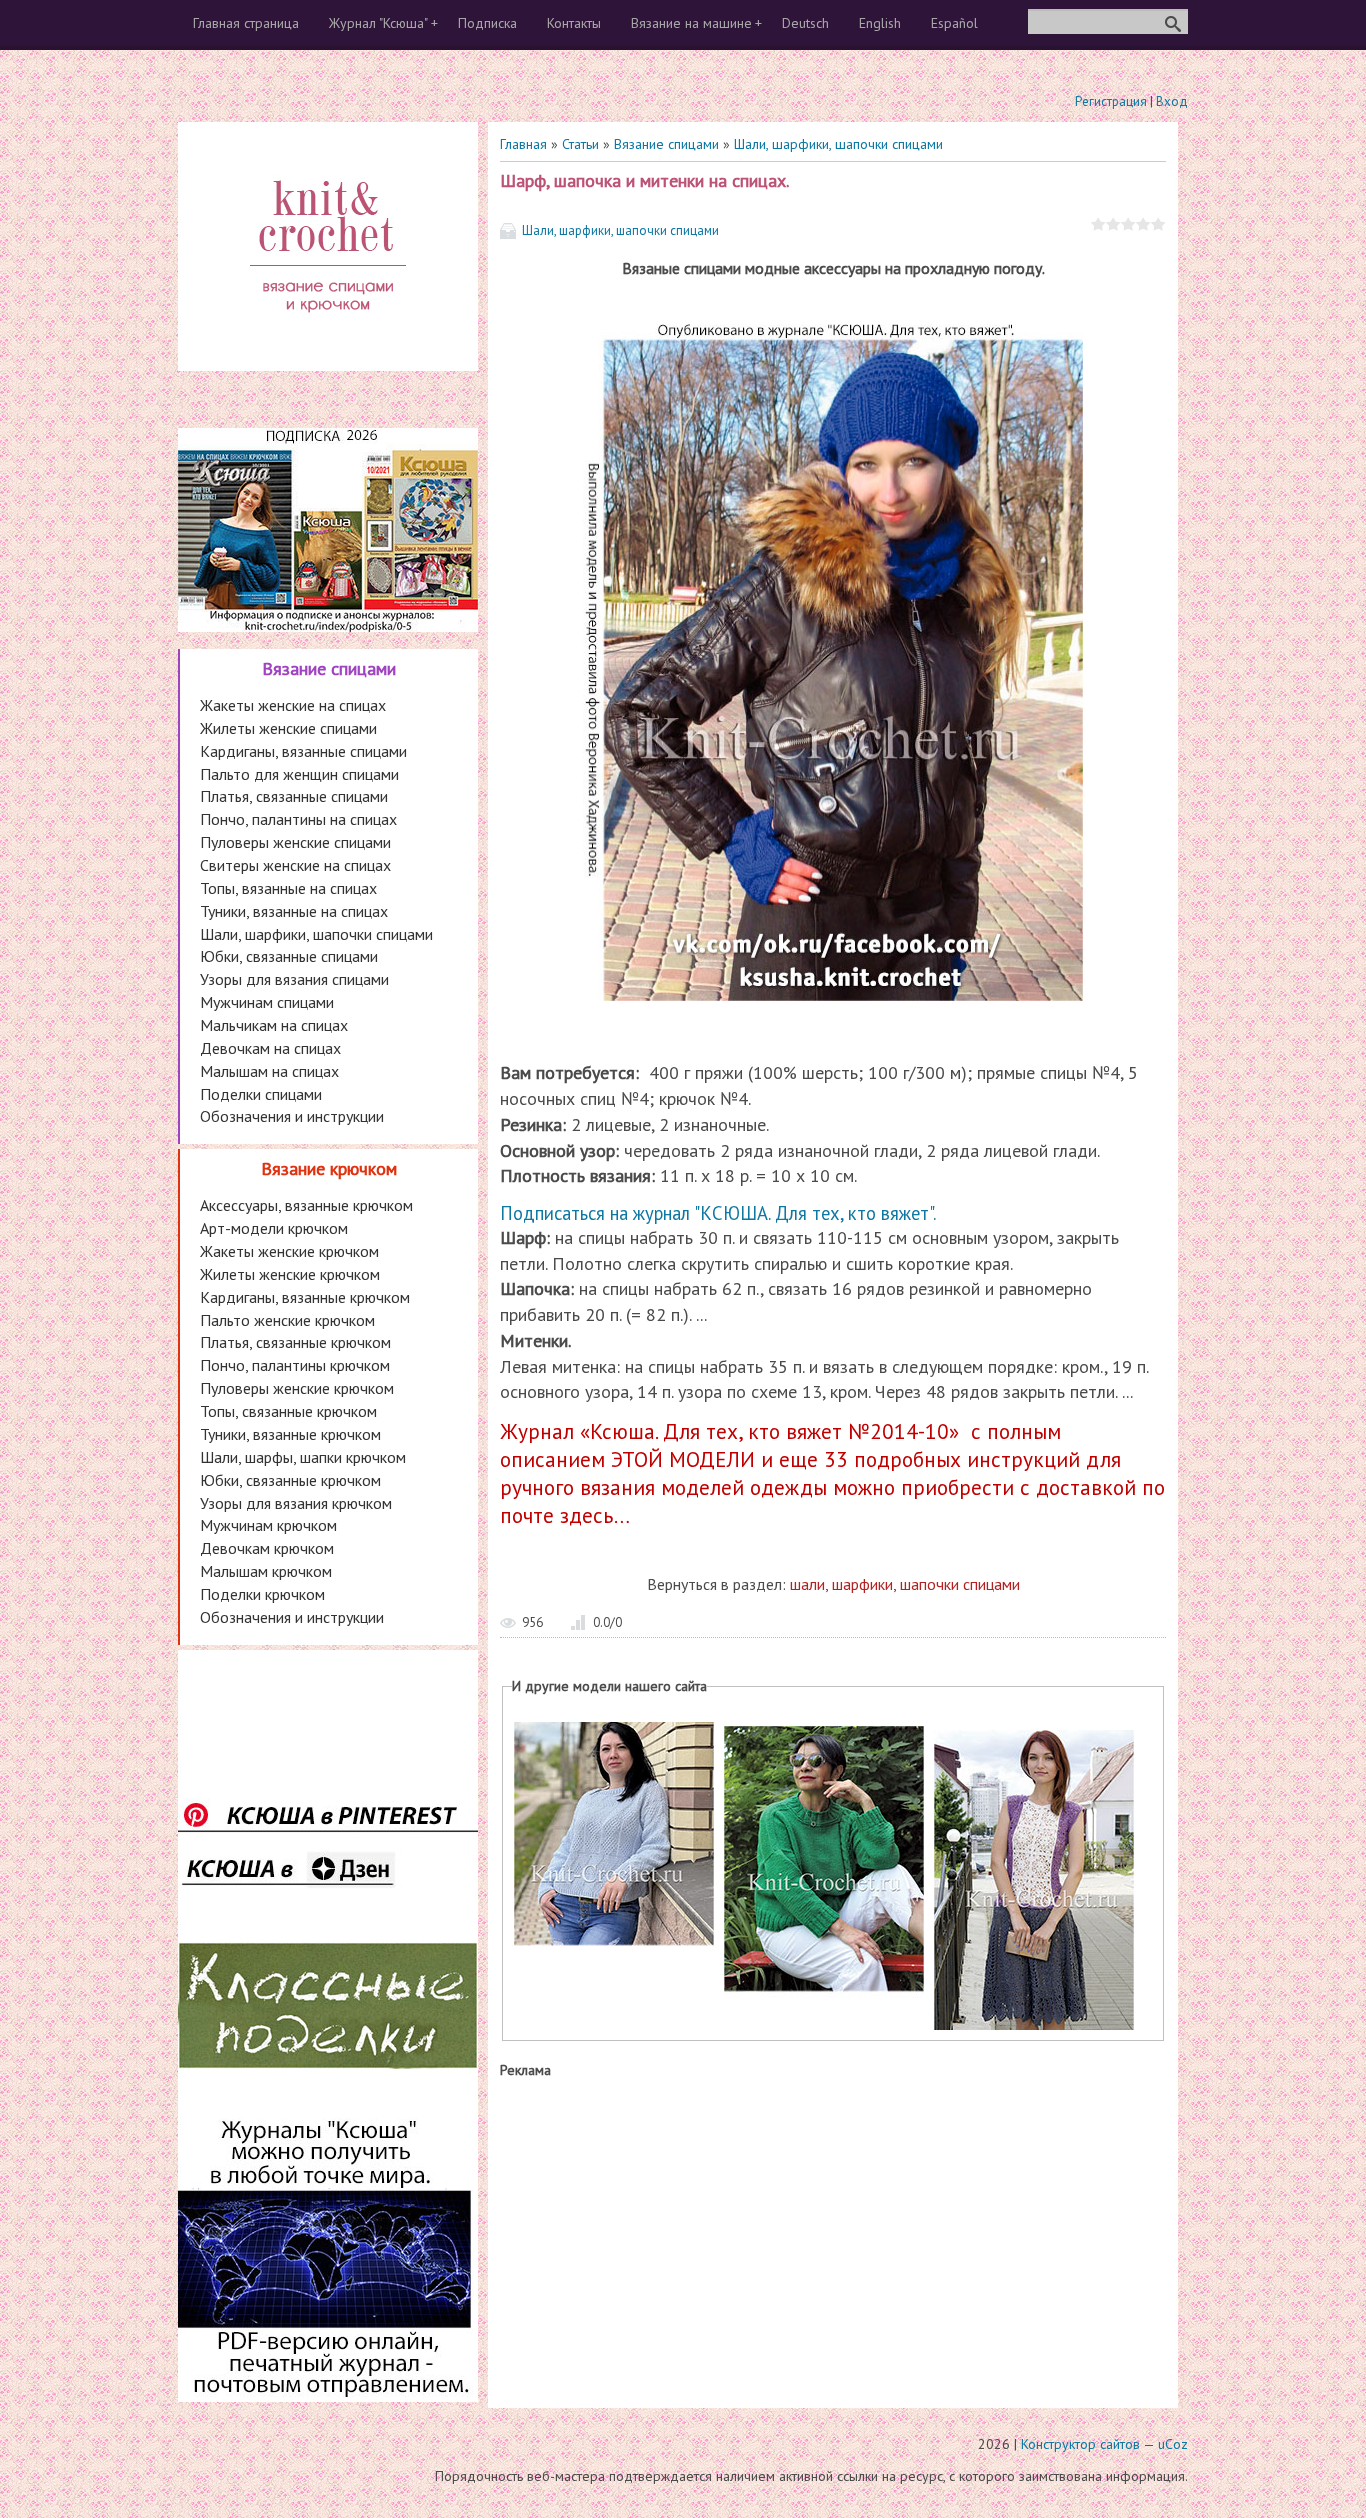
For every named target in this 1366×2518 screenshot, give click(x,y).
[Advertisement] (833, 2239)
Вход (1172, 101)
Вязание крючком (329, 1168)
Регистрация (1111, 101)
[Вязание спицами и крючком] (328, 336)
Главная (523, 144)
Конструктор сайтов (1080, 2444)
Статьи (580, 144)
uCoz (1173, 2444)
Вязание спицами (666, 144)
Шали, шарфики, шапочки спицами (838, 144)
